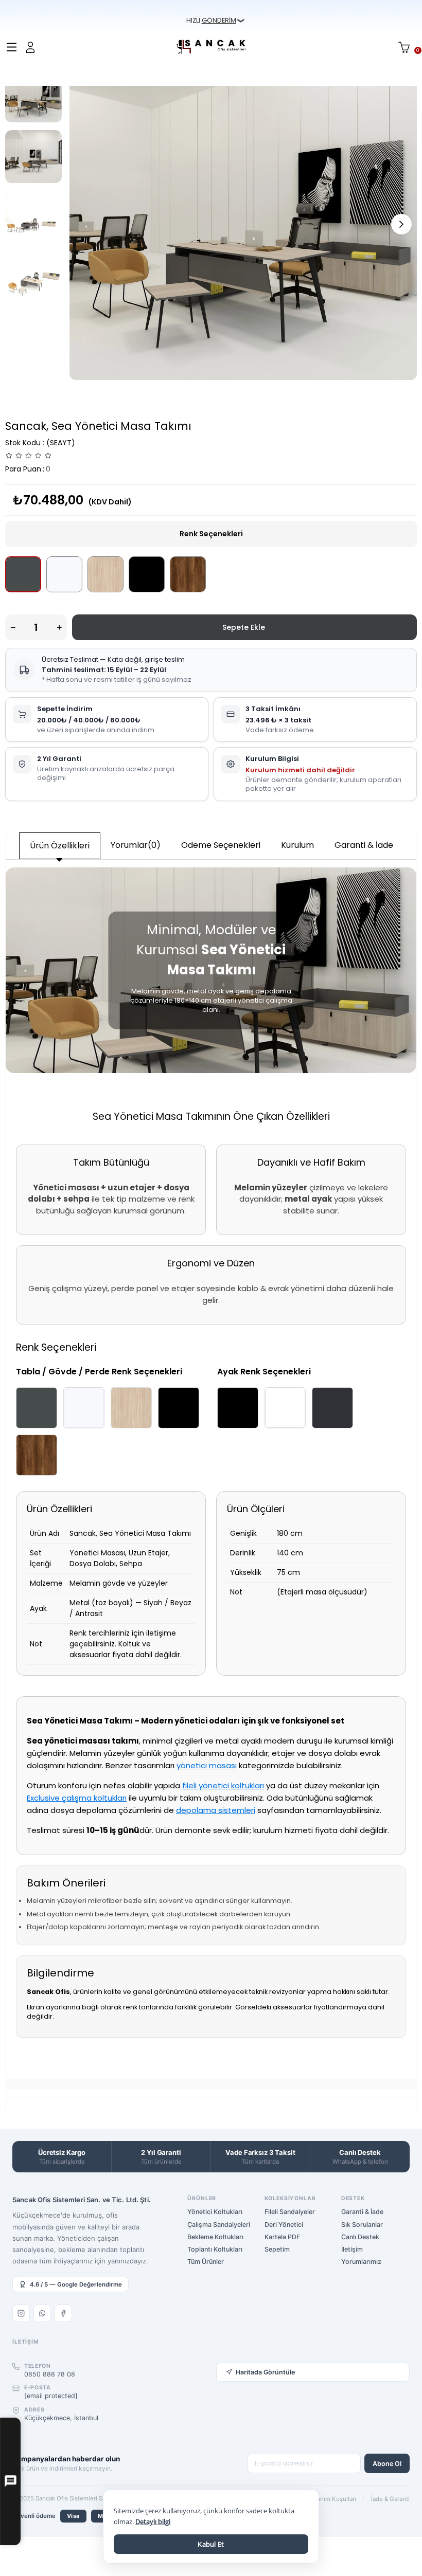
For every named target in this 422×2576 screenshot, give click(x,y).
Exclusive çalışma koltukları (77, 1798)
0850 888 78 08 (50, 2374)
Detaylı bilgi (153, 2521)
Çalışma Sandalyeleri (219, 2225)
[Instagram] (21, 2313)
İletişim (352, 2249)
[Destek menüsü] (10, 2482)
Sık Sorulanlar (362, 2225)
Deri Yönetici (284, 2225)
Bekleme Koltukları (215, 2237)
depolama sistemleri (216, 1810)
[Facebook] (63, 2313)
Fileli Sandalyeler (290, 2212)
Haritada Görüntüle (265, 2372)
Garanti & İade (364, 845)
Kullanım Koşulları (331, 2499)
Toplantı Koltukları (215, 2249)
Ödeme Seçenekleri (221, 845)
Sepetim (277, 2249)
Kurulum (297, 845)
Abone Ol (387, 2464)
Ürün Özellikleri (60, 846)
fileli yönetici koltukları (223, 1785)
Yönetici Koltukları (215, 2212)
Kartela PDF (282, 2237)
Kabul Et (211, 2544)
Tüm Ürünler (206, 2262)
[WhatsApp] (42, 2313)
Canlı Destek (360, 2237)
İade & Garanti (390, 2499)
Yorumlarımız (361, 2262)
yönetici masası (207, 1765)
